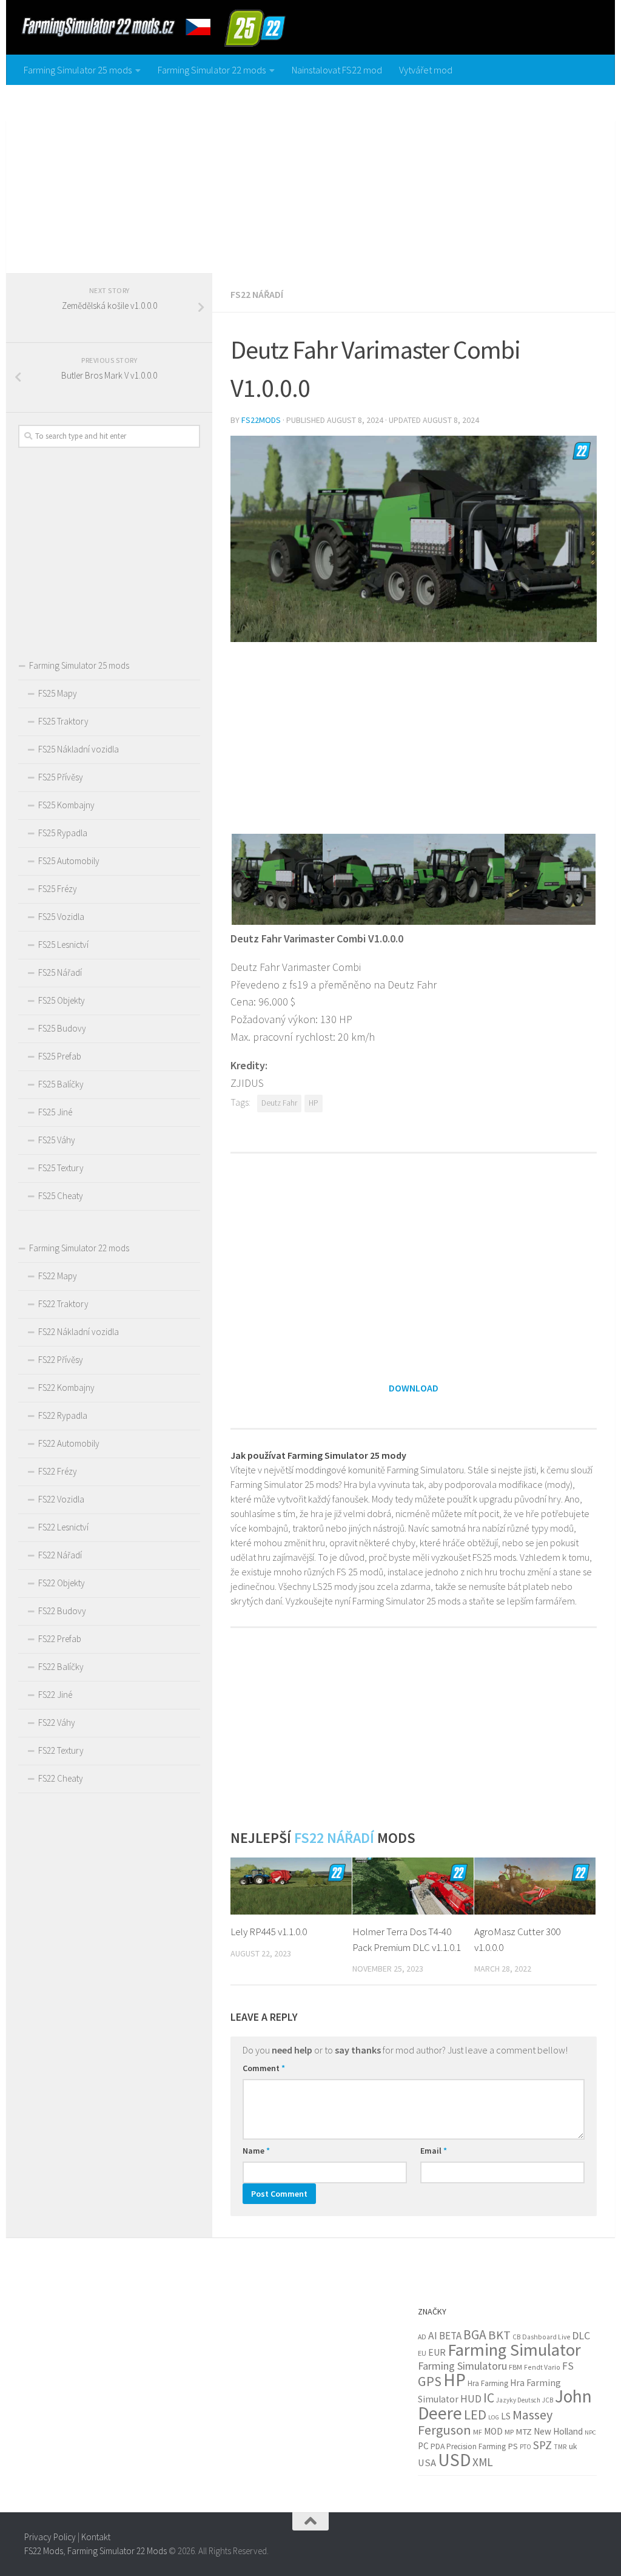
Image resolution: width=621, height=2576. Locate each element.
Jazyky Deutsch (518, 2400)
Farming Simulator (514, 2350)
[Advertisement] (310, 176)
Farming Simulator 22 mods (212, 70)
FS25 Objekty (62, 1000)
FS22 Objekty (62, 1583)
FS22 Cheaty (61, 1778)
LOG (494, 2417)
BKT (499, 2335)
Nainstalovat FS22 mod (337, 70)
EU (422, 2353)
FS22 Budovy (62, 1611)
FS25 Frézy (58, 889)
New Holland (558, 2431)
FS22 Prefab (60, 1639)
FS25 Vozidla (61, 917)
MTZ (524, 2432)
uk (573, 2446)
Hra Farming (488, 2383)
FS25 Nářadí (60, 972)
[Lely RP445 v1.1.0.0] (291, 1886)
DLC (581, 2335)
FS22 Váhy (57, 1722)
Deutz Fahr (279, 1103)
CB (516, 2337)
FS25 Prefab (60, 1056)
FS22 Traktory (63, 1304)
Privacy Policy (50, 2537)
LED (475, 2415)
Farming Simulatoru (462, 2366)
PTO (525, 2447)
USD (454, 2460)
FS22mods (261, 420)
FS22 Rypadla (63, 1415)
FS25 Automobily (69, 861)
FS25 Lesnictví (63, 945)
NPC (590, 2432)
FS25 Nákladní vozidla (79, 749)
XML (483, 2462)
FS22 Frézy (58, 1471)
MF (478, 2432)
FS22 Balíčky (61, 1667)
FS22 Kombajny (66, 1388)
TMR (560, 2447)
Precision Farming (476, 2446)
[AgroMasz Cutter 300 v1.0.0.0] (535, 1886)
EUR (437, 2352)
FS (568, 2366)
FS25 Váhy (57, 1140)
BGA (475, 2335)
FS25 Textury (61, 1168)
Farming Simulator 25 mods (78, 70)
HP (314, 1103)
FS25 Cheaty (61, 1196)
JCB (548, 2400)
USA (427, 2463)
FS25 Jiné (55, 1112)
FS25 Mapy (58, 693)
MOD (493, 2431)
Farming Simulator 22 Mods (117, 2551)
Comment (264, 2068)
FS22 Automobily (69, 1443)
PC (423, 2446)
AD (422, 2337)
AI (433, 2336)
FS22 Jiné (55, 1695)
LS (506, 2416)
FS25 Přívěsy (61, 777)
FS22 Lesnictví (63, 1527)
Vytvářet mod (426, 70)
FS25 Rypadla (63, 833)
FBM (515, 2367)
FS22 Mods (44, 2551)
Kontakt (96, 2537)
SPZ (542, 2445)
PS (513, 2446)
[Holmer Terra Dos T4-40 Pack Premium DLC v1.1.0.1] (413, 1886)
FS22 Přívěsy (61, 1360)
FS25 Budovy (62, 1028)
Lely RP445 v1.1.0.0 (269, 1932)
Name (256, 2151)
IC (489, 2398)
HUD (471, 2399)
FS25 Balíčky (61, 1084)
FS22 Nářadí (257, 294)
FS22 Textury (61, 1750)
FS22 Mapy (58, 1276)
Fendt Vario (542, 2367)
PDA (438, 2446)
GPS (430, 2381)
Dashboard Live (546, 2337)
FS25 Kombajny (66, 805)
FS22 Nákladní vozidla (79, 1332)
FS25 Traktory (63, 721)
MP (509, 2432)
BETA (450, 2336)
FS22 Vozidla (61, 1499)
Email (434, 2151)
